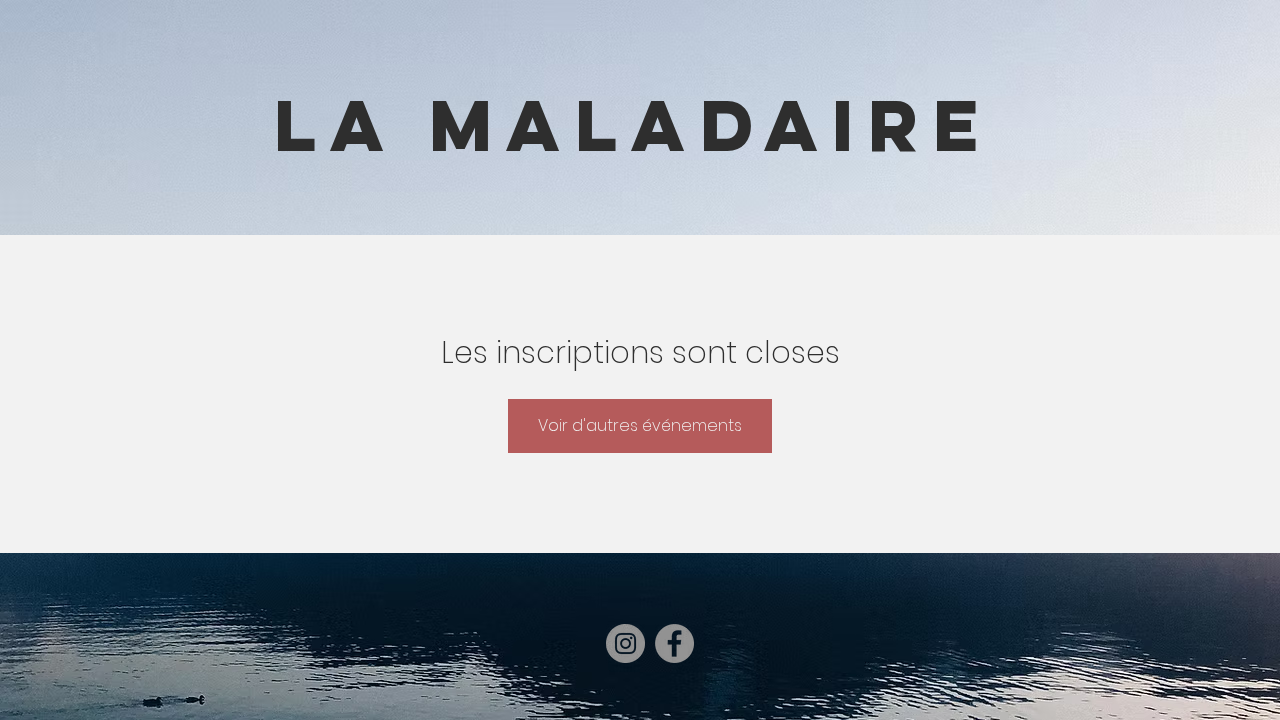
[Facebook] (674, 643)
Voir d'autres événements (640, 425)
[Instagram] (625, 643)
